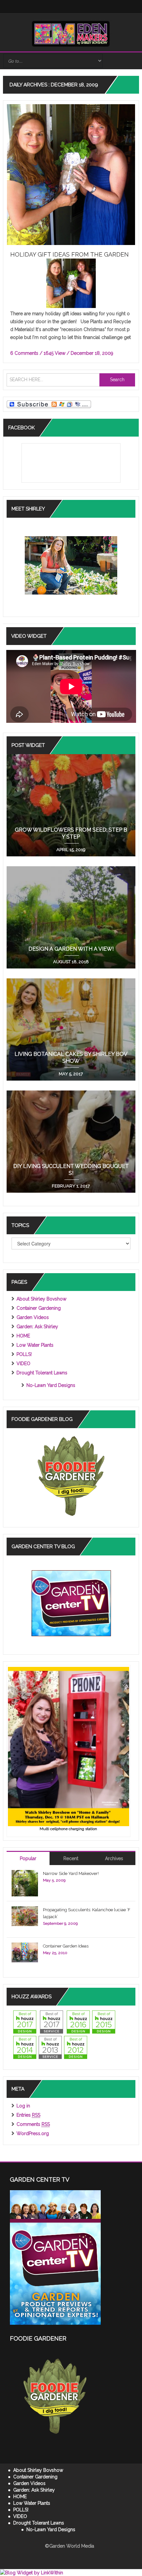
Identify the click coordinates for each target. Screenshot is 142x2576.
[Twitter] (52, 7)
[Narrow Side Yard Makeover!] (25, 1883)
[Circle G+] (95, 7)
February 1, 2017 (71, 1186)
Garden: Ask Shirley (37, 1327)
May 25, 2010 (55, 1953)
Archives (114, 1858)
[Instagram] (61, 7)
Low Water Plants (35, 1345)
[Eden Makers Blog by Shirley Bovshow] (71, 33)
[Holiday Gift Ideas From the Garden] (71, 174)
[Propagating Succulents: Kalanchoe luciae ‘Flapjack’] (25, 1916)
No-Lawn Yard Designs (51, 1385)
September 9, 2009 (60, 1923)
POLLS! (24, 1354)
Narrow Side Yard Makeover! (71, 1873)
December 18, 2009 (92, 353)
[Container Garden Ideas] (25, 1952)
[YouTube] (78, 7)
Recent (71, 1858)
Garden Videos (33, 1317)
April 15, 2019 (71, 850)
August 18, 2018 (71, 962)
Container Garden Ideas (66, 1946)
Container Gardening (39, 1308)
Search (117, 380)
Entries (28, 2115)
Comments (33, 2124)
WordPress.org (33, 2133)
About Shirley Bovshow (41, 1299)
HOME (23, 1336)
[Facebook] (44, 7)
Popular (28, 1858)
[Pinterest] (87, 7)
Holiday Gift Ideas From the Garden (70, 254)
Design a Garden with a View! (71, 949)
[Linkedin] (69, 7)
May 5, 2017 (71, 1074)
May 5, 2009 (54, 1880)
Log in (23, 2106)
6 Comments (24, 353)
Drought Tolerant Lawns (42, 1373)
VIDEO (23, 1364)
